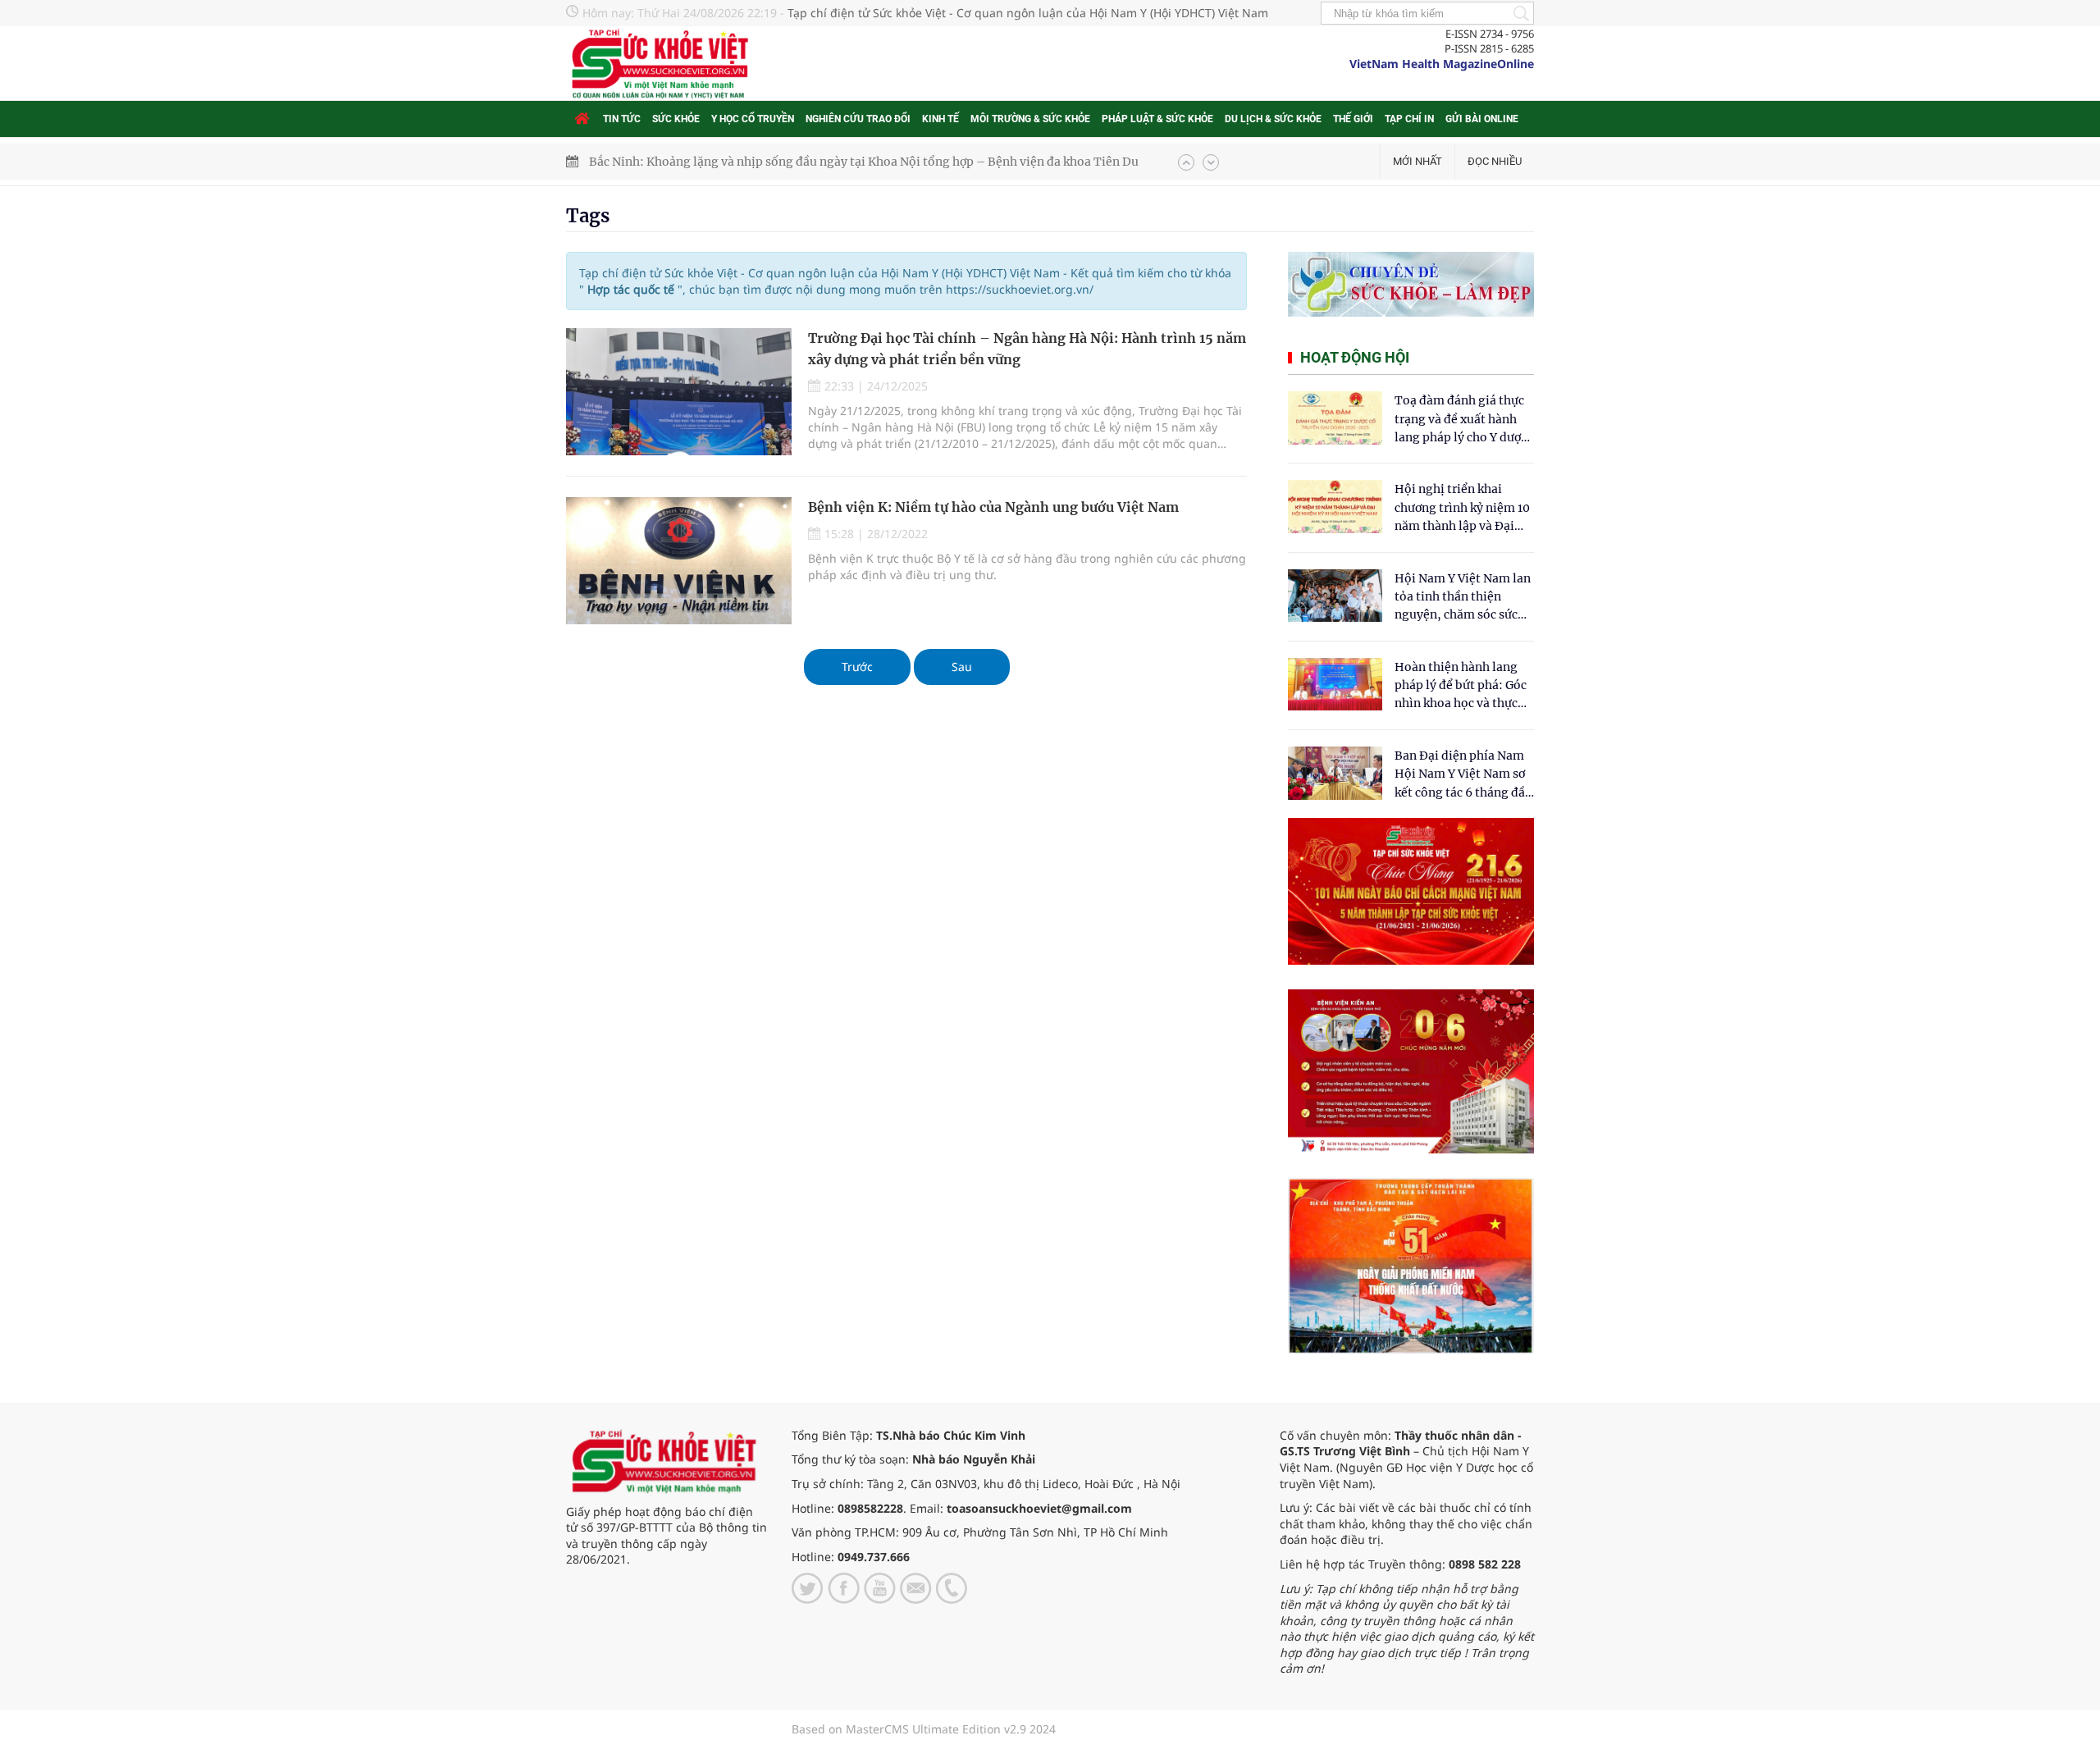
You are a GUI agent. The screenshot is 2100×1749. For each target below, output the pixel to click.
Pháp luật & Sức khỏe (1157, 119)
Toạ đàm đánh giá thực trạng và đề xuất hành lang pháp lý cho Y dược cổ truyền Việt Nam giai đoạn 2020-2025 (1461, 420)
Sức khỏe (676, 119)
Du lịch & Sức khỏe (1273, 119)
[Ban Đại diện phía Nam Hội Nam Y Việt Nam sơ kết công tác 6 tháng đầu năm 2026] (1335, 773)
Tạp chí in (1409, 119)
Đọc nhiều (1495, 161)
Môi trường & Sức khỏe (1030, 119)
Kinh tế (940, 119)
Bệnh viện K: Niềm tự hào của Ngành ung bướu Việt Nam (993, 507)
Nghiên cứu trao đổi (858, 119)
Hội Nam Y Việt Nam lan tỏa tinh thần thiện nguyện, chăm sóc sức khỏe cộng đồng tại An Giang (1463, 598)
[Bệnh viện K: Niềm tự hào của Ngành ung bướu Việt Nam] (679, 561)
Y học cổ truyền (753, 119)
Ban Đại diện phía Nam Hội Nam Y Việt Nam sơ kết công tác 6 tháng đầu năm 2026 (1463, 775)
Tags (588, 216)
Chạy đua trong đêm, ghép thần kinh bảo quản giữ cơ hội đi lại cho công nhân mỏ (817, 162)
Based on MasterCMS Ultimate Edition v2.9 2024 (924, 1729)
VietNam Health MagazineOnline (1442, 64)
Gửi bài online (1482, 119)
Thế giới (1353, 119)
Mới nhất (1417, 161)
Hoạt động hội (1355, 357)
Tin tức (622, 119)
